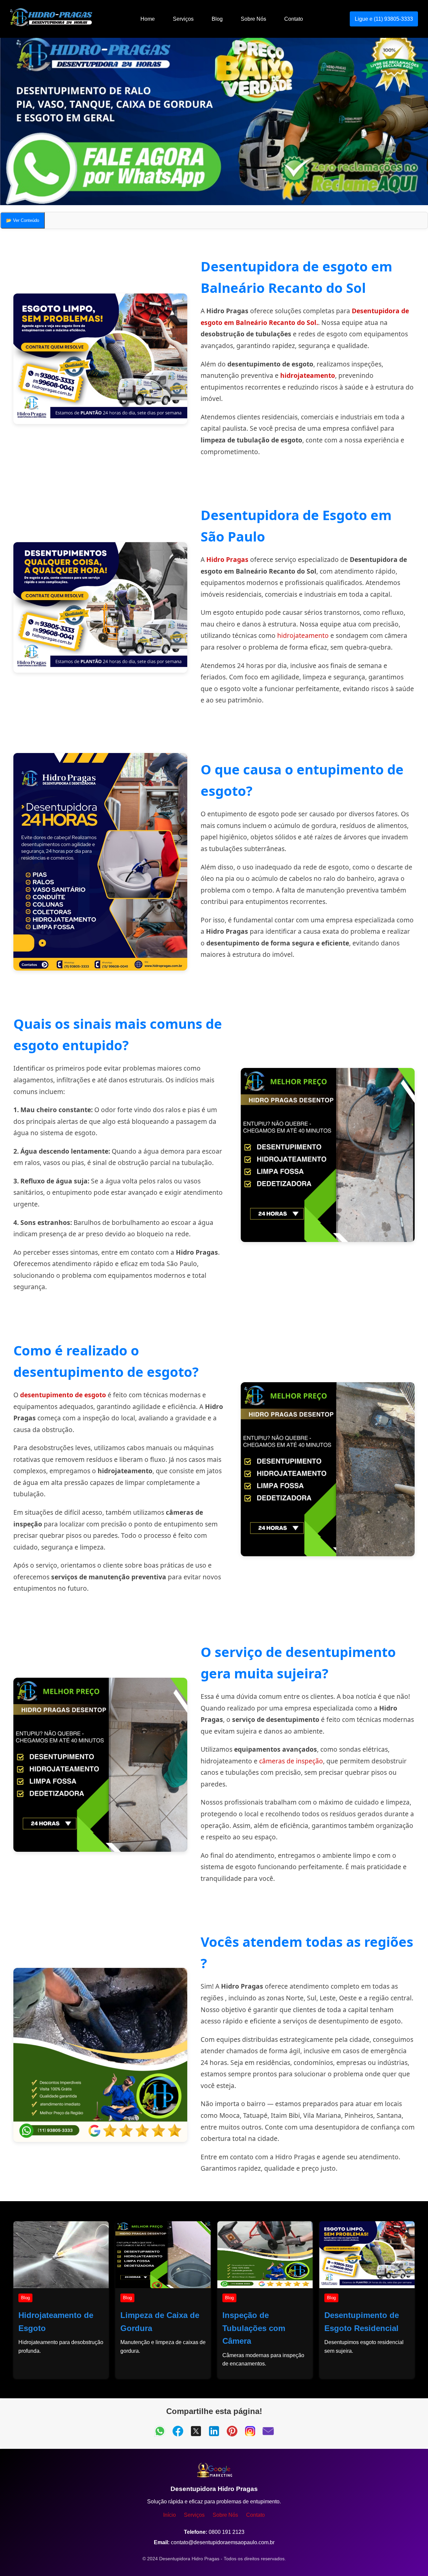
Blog (217, 19)
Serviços (183, 19)
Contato (294, 19)
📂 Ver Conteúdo (23, 220)
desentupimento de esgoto (63, 1395)
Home (148, 19)
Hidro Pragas (227, 559)
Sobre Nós (253, 19)
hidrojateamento (308, 375)
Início (170, 2515)
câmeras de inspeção (291, 1761)
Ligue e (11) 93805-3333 (384, 19)
